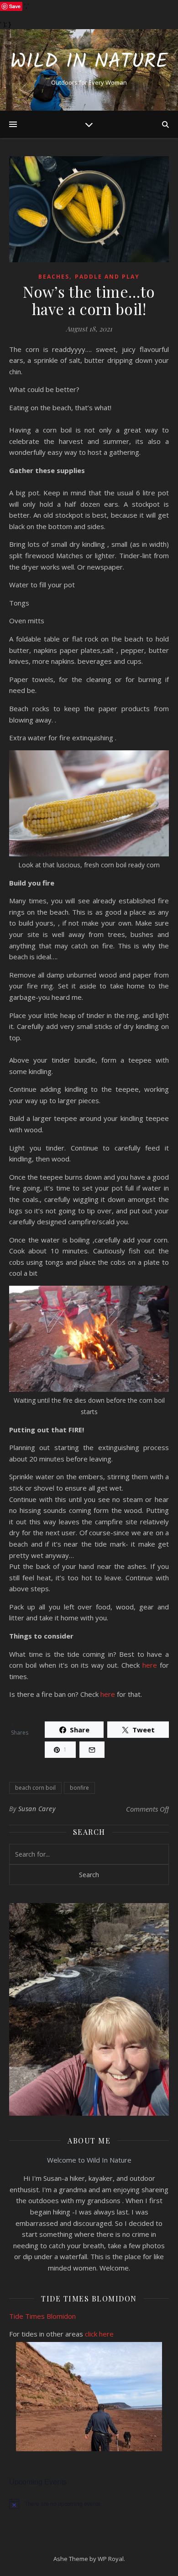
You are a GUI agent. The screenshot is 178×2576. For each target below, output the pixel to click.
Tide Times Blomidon (43, 2316)
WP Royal (111, 2559)
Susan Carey (37, 1809)
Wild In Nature (89, 62)
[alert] (89, 2504)
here (150, 1665)
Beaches (54, 277)
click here (99, 2334)
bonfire (79, 1788)
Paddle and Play (107, 277)
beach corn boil (35, 1788)
